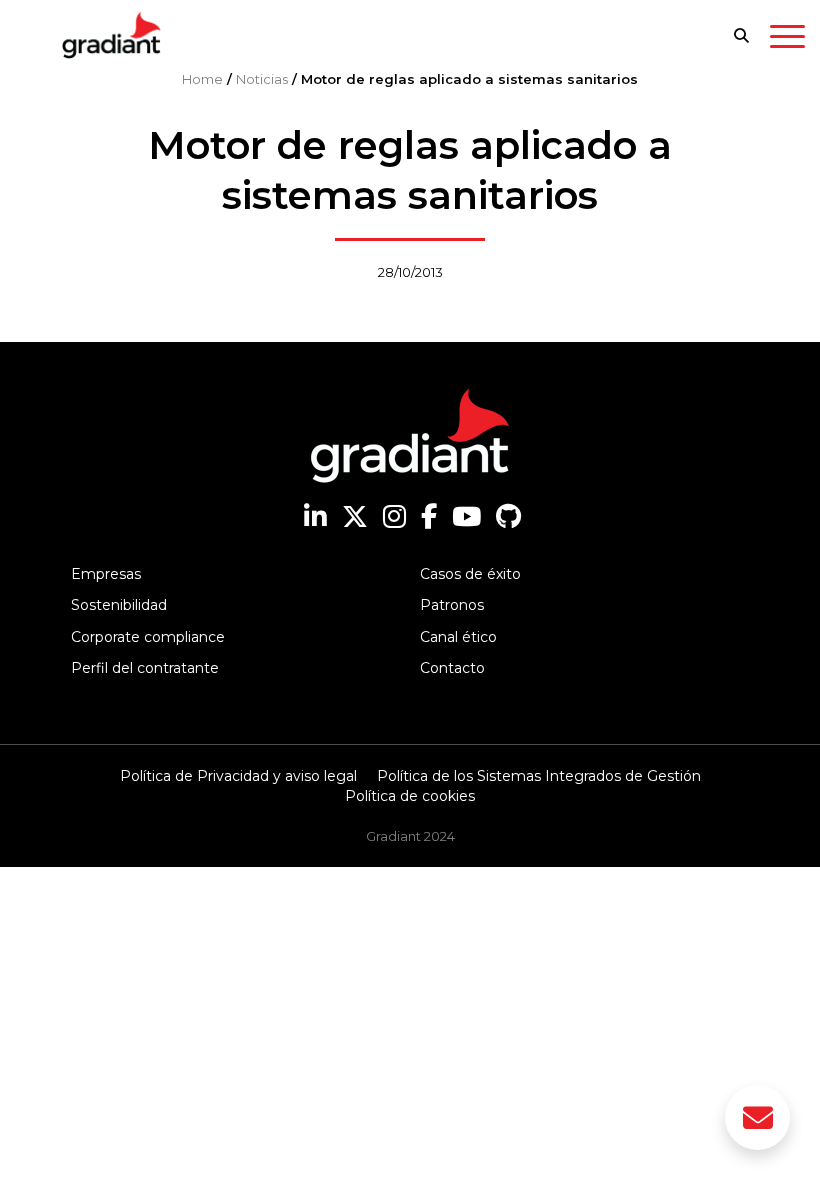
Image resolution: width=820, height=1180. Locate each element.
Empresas (106, 574)
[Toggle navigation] (787, 40)
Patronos (452, 605)
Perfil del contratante (145, 668)
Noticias (262, 79)
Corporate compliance (148, 637)
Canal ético (458, 637)
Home (202, 79)
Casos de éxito (470, 574)
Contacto (452, 668)
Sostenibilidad (119, 605)
